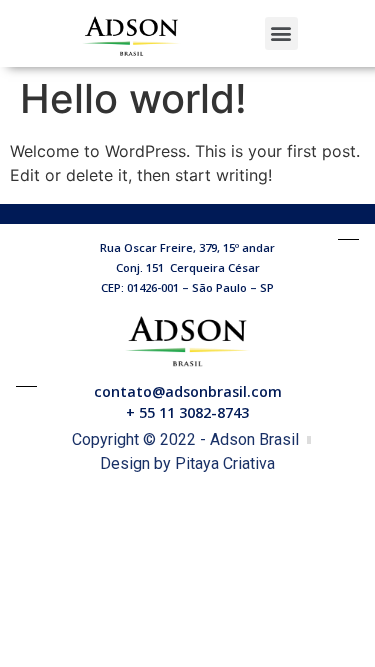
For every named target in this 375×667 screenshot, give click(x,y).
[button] (281, 33)
